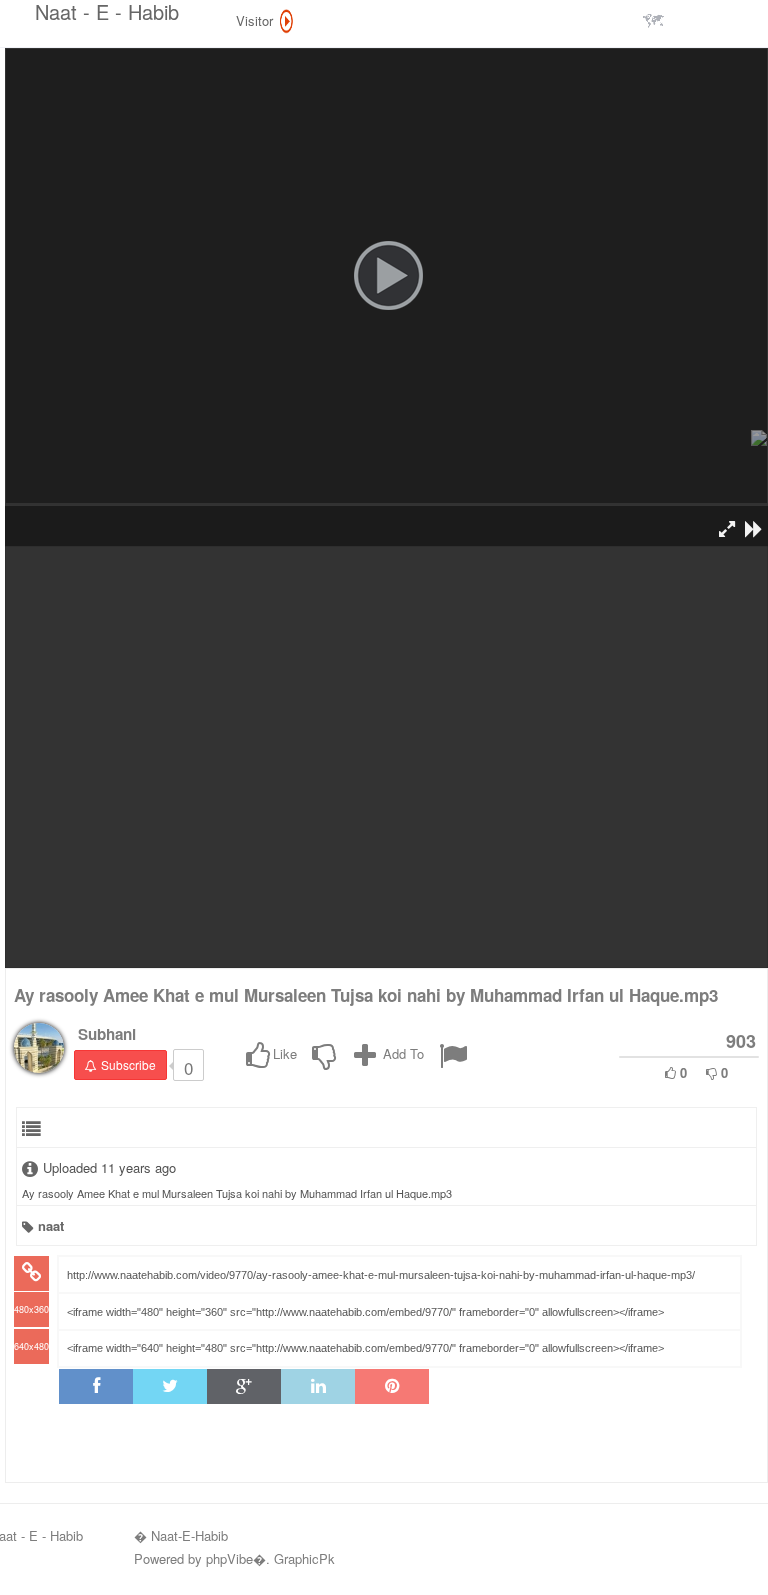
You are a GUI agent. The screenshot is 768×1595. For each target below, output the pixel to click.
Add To (401, 1053)
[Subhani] (39, 1048)
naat (51, 1225)
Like (285, 1053)
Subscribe (128, 1064)
